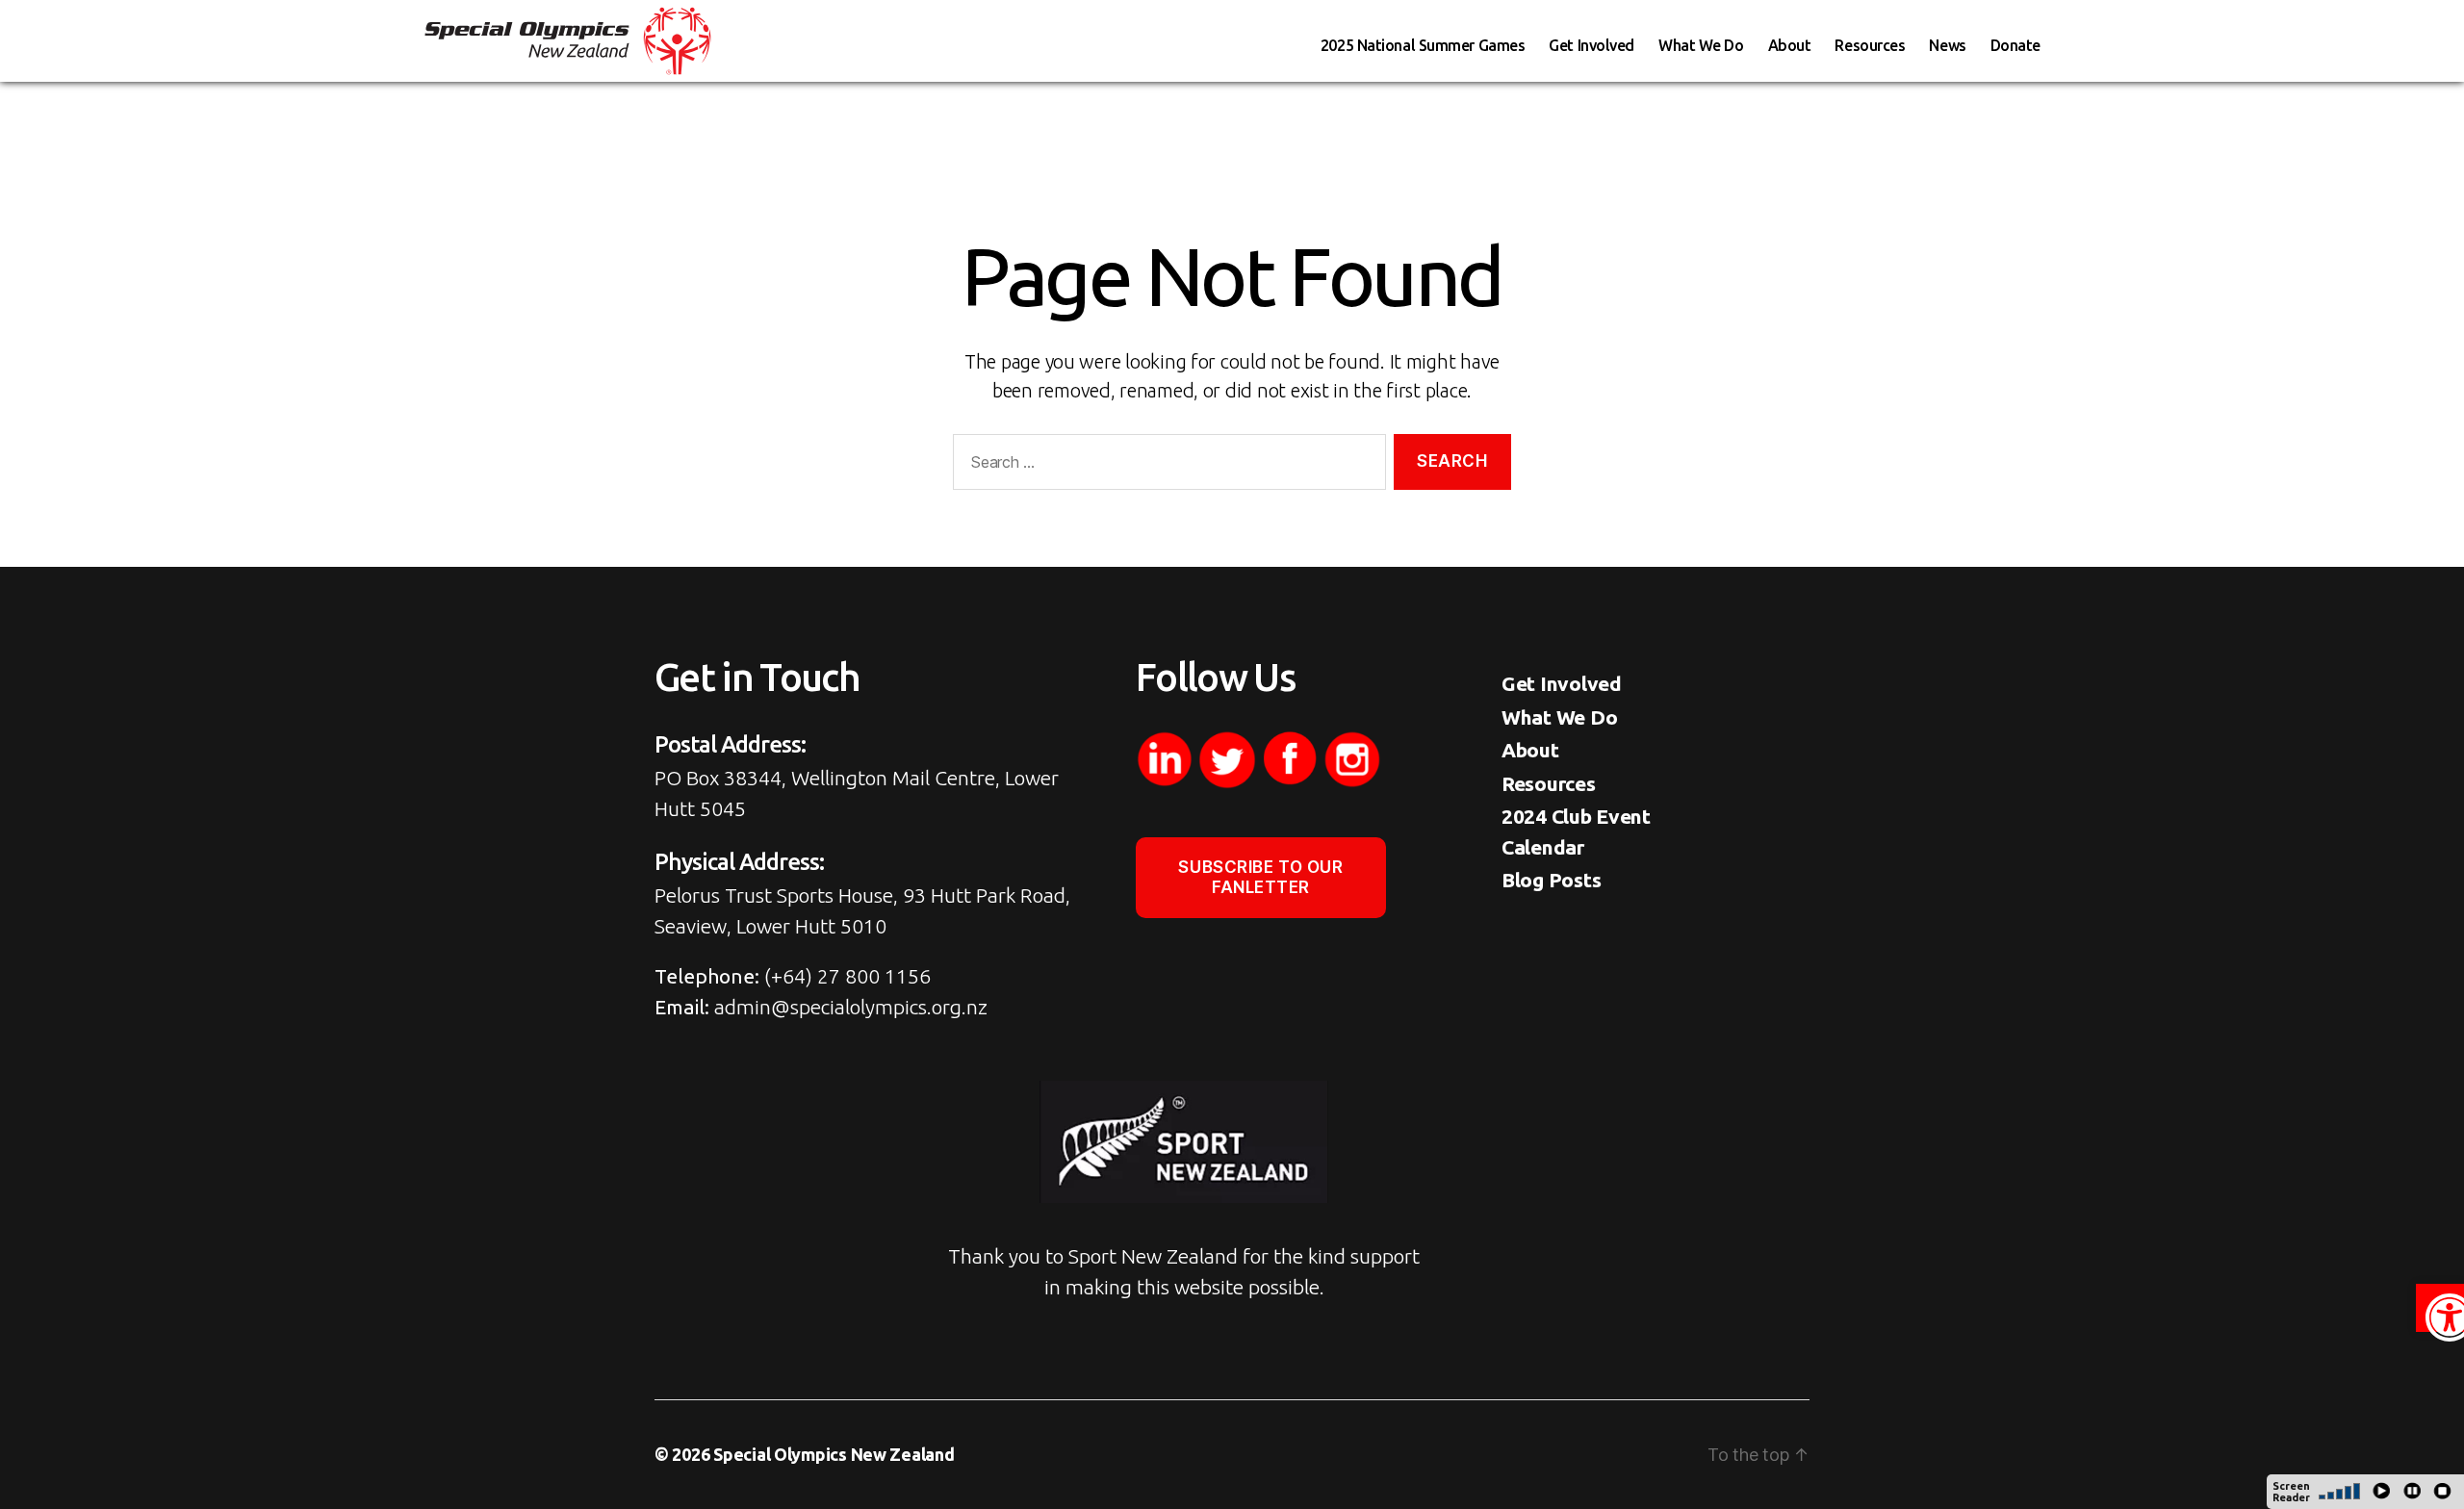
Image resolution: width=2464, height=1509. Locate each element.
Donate (2015, 45)
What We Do (1701, 45)
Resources (1870, 45)
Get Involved (1591, 45)
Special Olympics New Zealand (834, 1454)
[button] (2440, 1308)
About (1790, 45)
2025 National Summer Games (1423, 45)
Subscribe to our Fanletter (1260, 877)
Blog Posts (1551, 880)
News (1947, 45)
